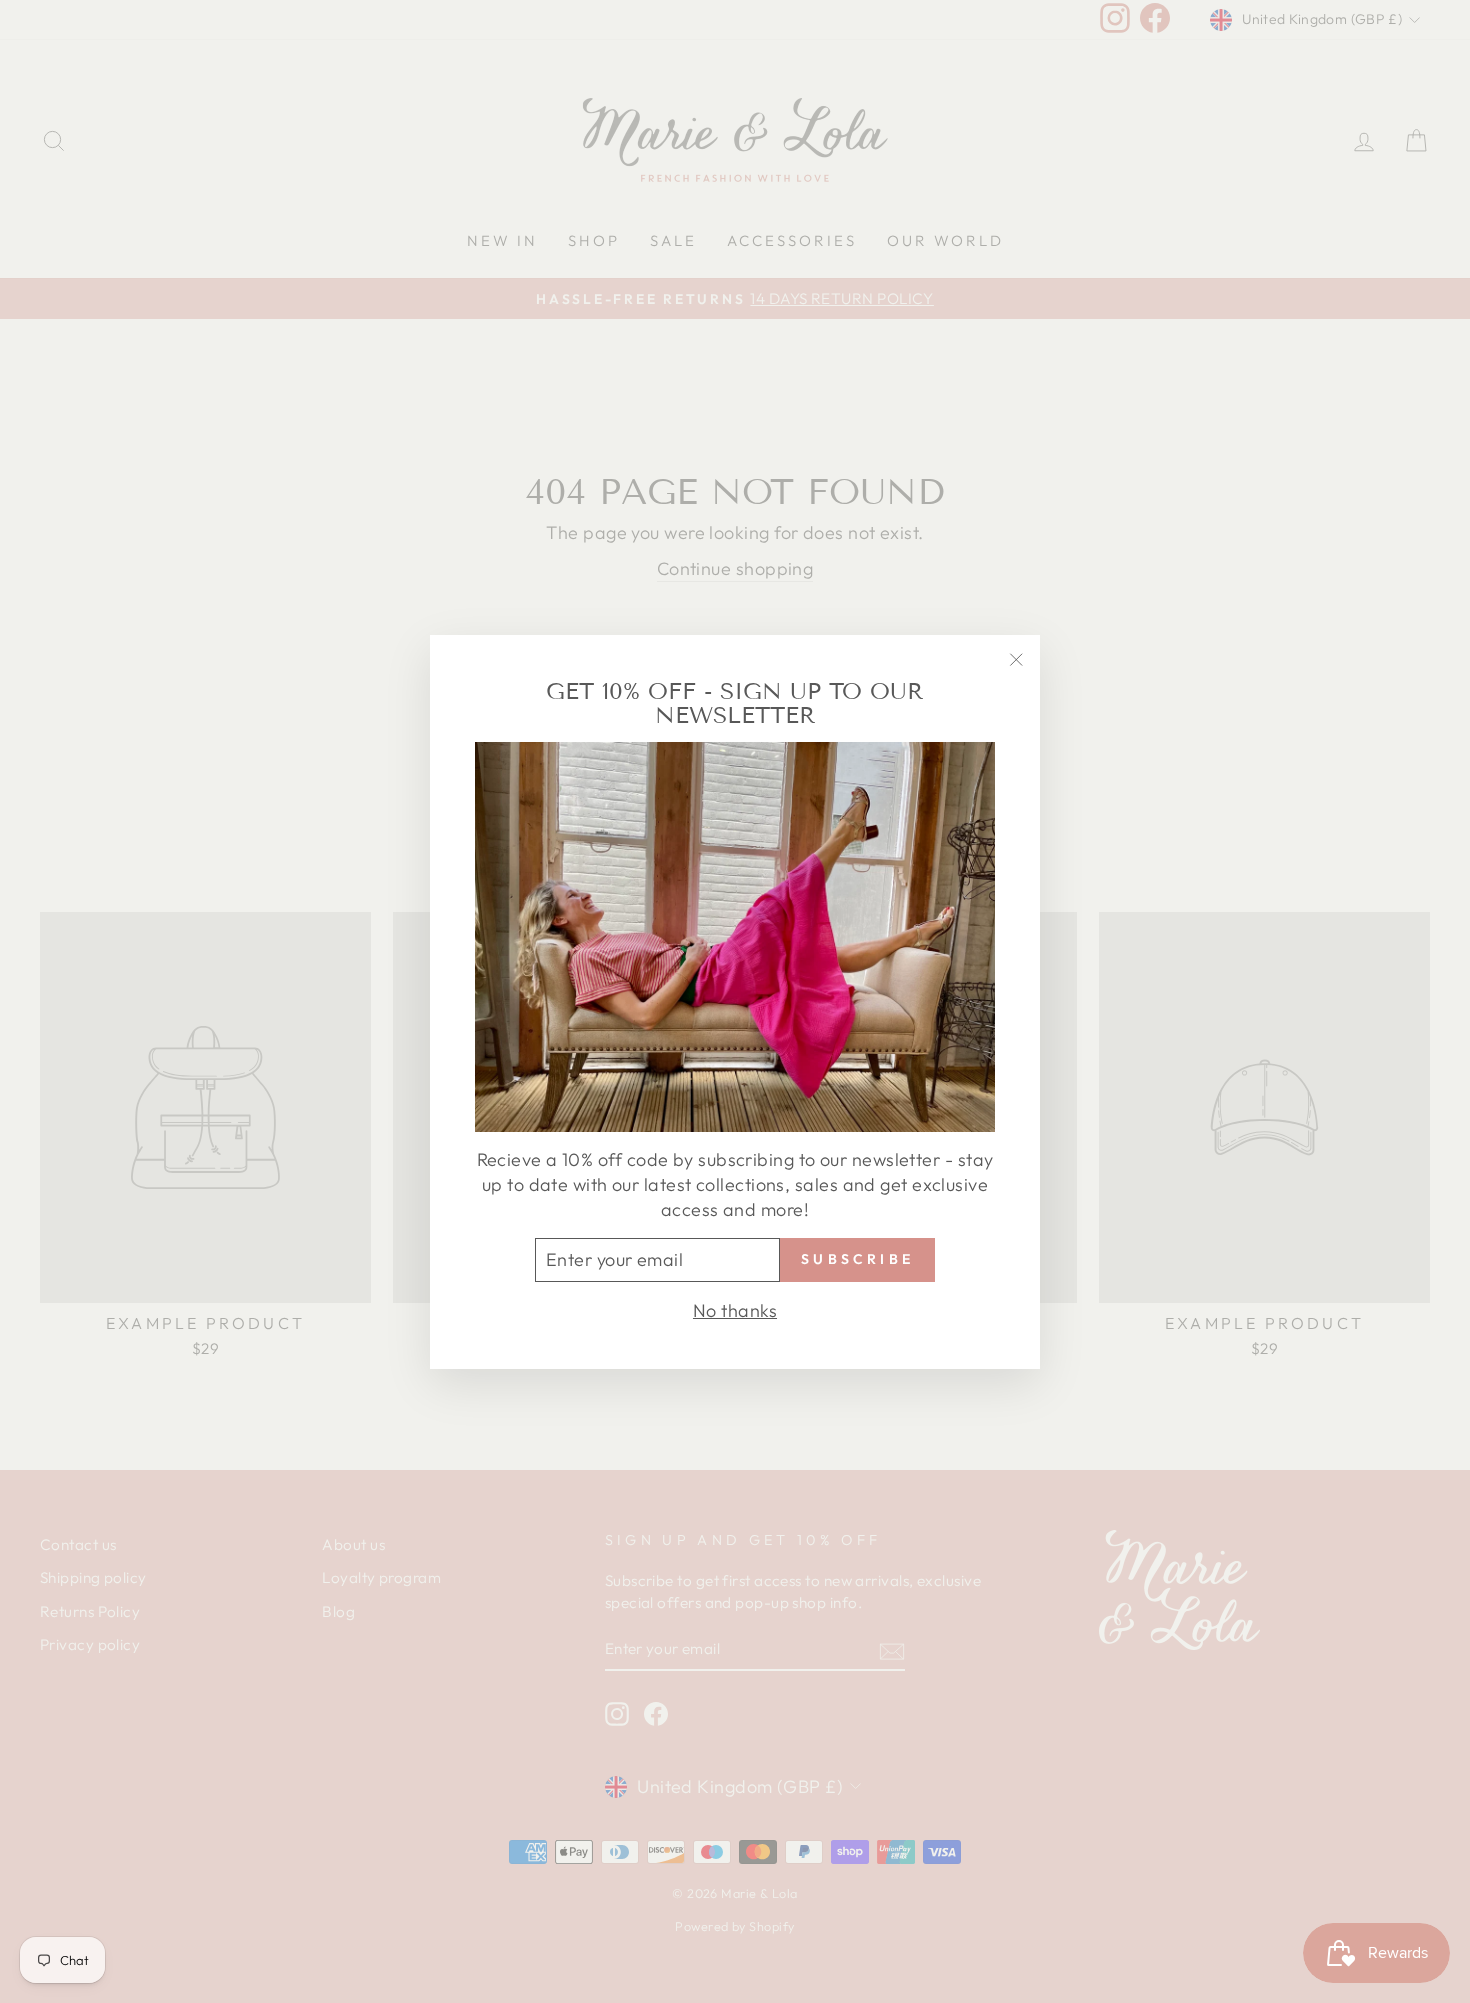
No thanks (735, 1309)
